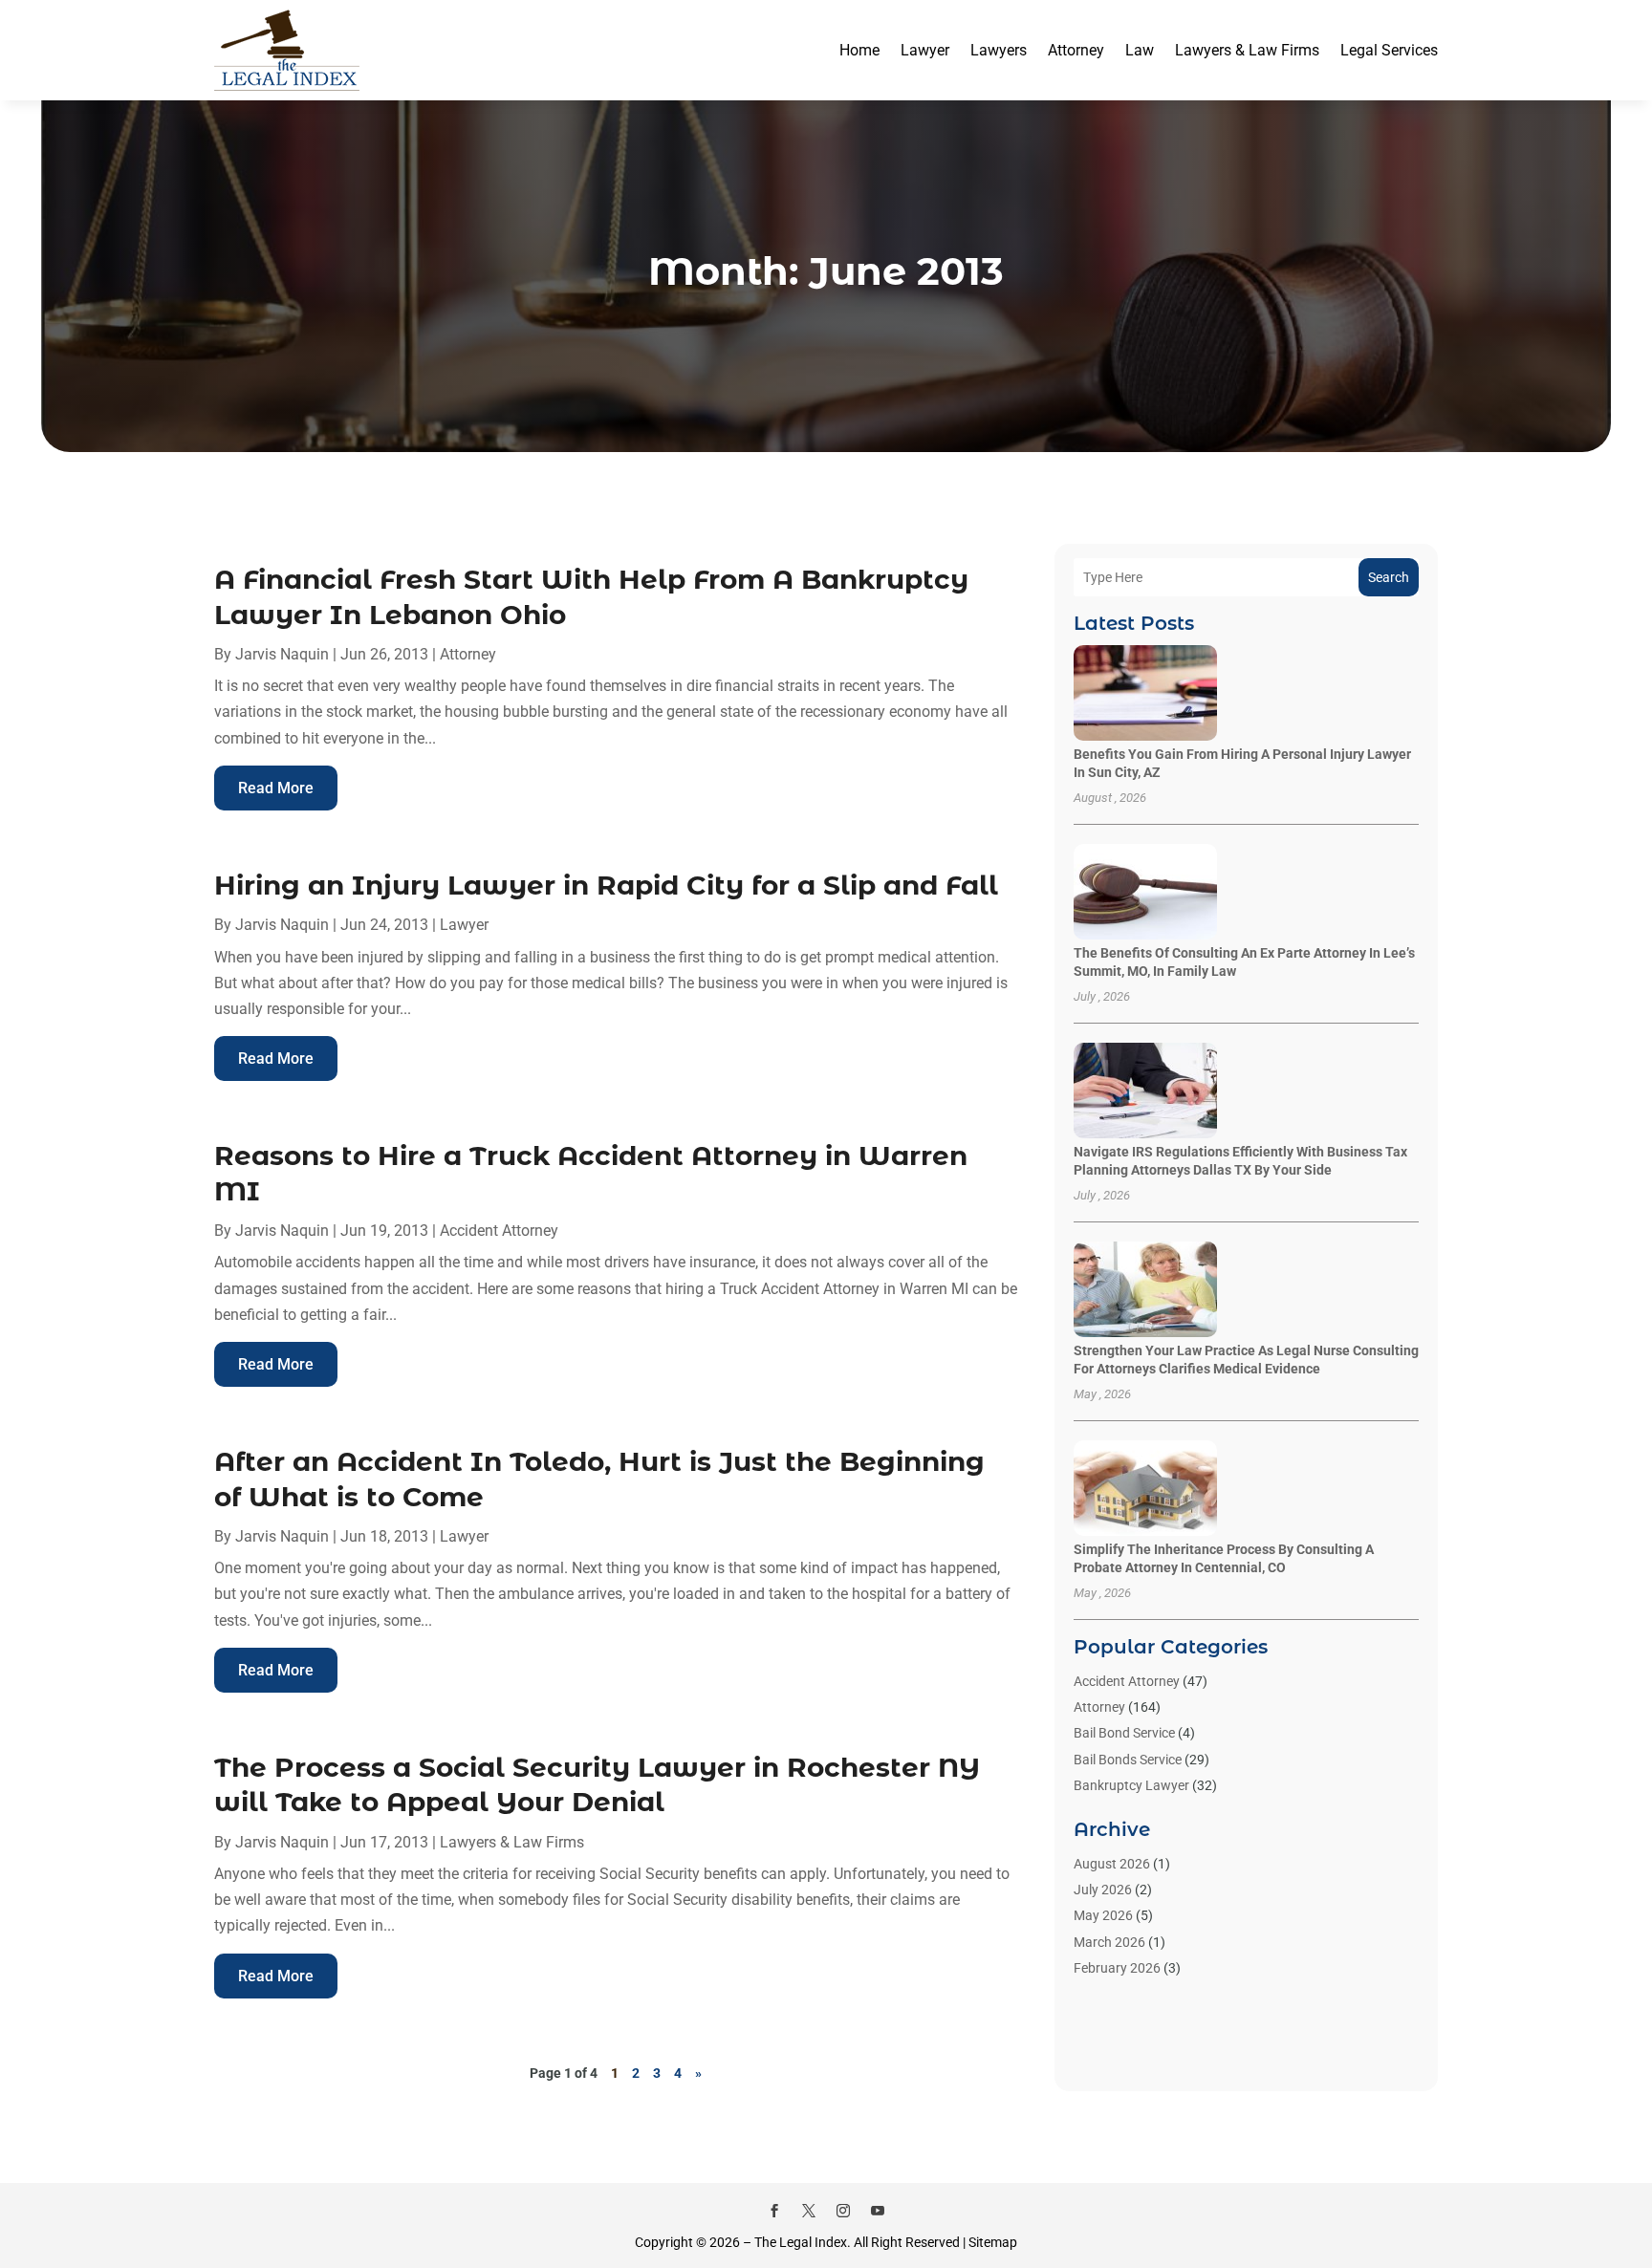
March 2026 (1109, 1942)
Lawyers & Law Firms (1247, 50)
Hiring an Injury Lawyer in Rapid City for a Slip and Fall (606, 885)
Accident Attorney (499, 1231)
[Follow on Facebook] (774, 2211)
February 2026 (1117, 1968)
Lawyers (999, 50)
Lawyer (925, 50)
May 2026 (1103, 1915)
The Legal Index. (803, 2242)
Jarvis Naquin (282, 654)
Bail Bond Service (1124, 1733)
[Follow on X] (809, 2211)
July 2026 (1103, 1890)
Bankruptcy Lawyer (1131, 1785)
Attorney (1076, 50)
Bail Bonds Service (1128, 1760)
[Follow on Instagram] (843, 2211)
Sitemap (993, 2242)
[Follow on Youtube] (878, 2211)
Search (1389, 577)
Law (1140, 50)
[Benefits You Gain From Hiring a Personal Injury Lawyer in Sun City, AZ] (1145, 694)
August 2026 (1112, 1864)
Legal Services (1389, 50)
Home (859, 50)
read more (276, 788)
